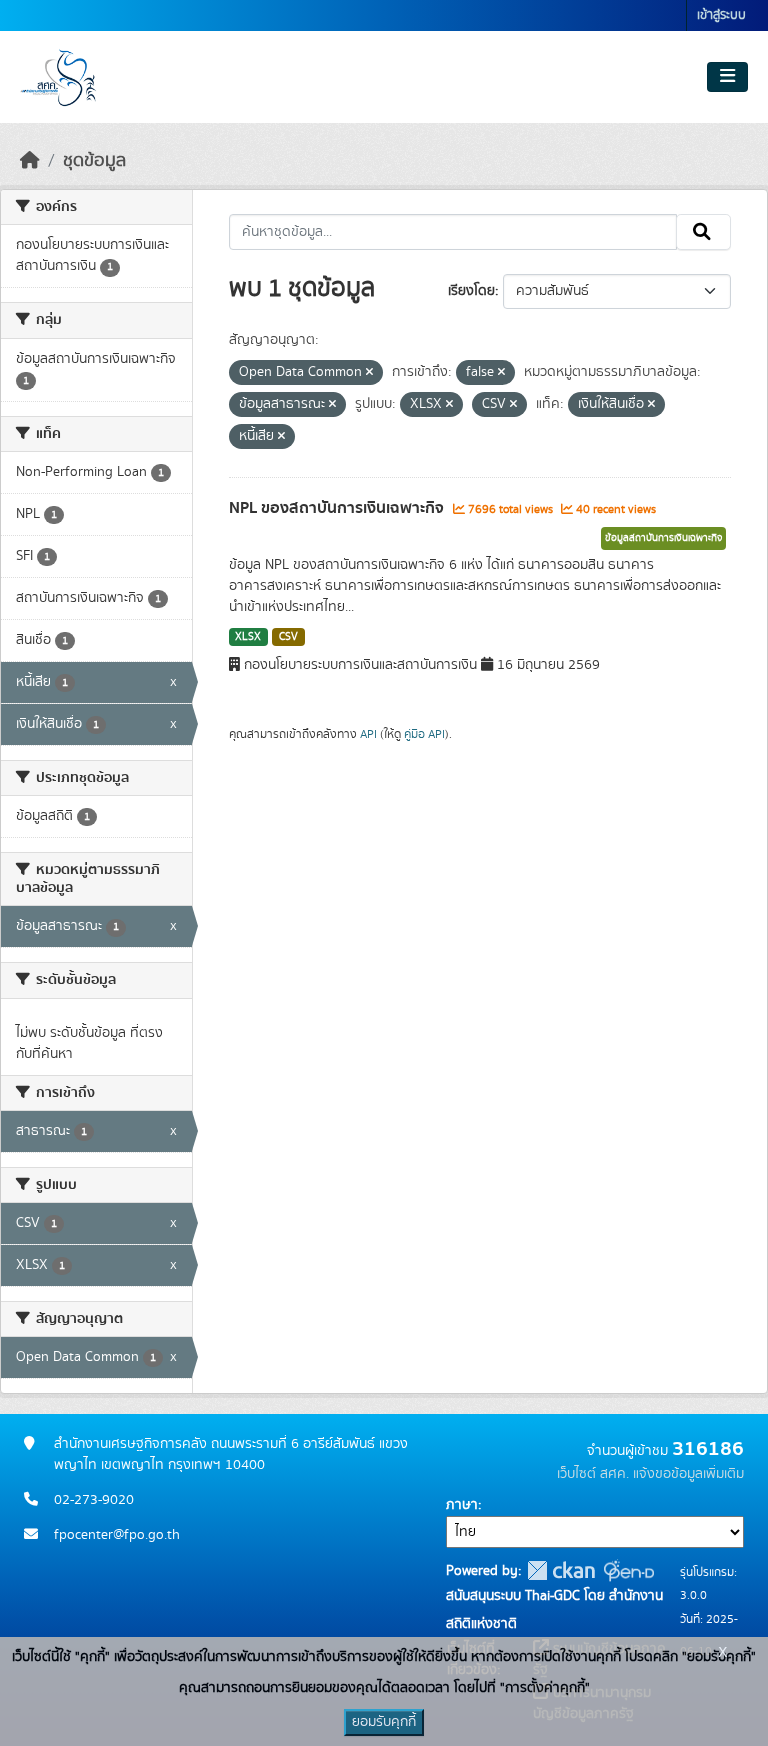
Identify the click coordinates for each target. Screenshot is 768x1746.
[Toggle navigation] (727, 77)
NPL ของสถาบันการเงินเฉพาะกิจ (338, 508)
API (368, 734)
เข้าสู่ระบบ (721, 15)
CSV (288, 637)
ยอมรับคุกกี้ (384, 1722)
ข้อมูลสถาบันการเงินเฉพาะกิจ (663, 538)
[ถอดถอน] (369, 373)
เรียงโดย (471, 291)
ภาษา (462, 1505)
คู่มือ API (424, 734)
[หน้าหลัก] (30, 161)
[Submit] (703, 232)
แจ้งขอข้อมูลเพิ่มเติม (688, 1474)
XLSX (248, 637)
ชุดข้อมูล (94, 161)
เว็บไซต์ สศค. (593, 1474)
